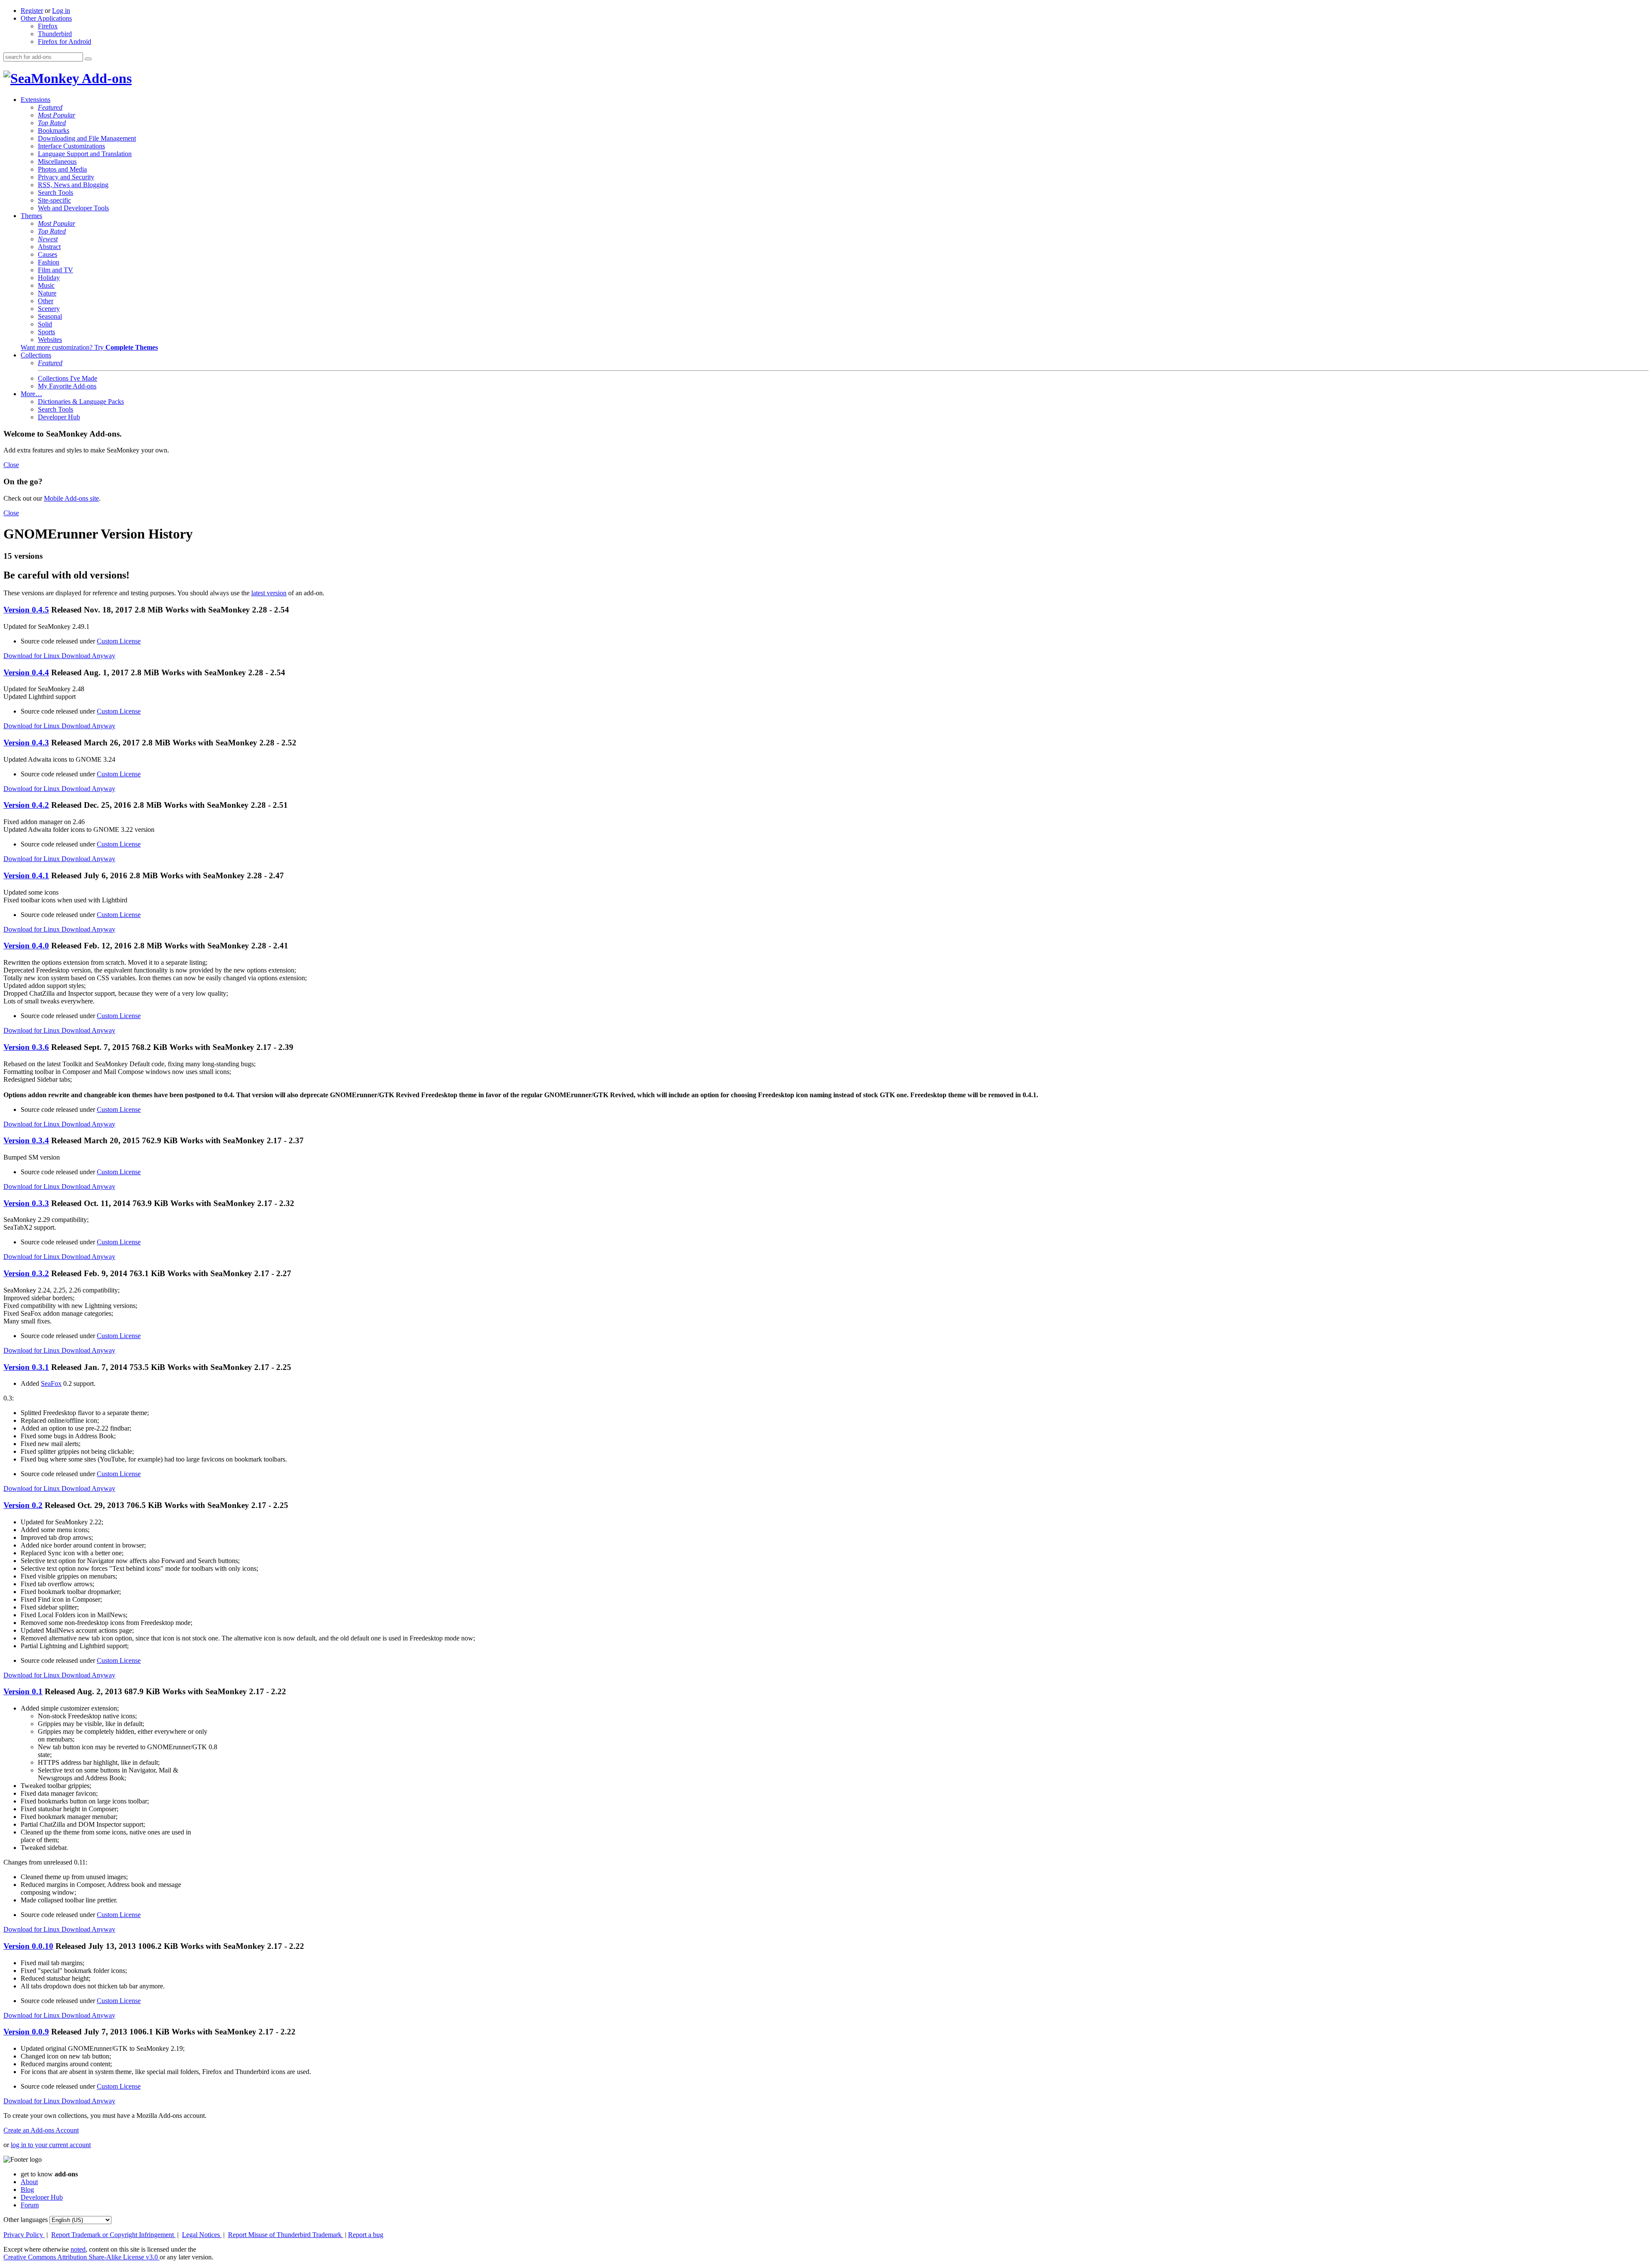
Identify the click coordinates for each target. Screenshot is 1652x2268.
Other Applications (46, 18)
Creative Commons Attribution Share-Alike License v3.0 (82, 2257)
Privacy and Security (66, 177)
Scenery (49, 309)
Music (46, 285)
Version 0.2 (23, 1505)
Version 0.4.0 (26, 946)
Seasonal (50, 316)
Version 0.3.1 (26, 1367)
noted (78, 2249)
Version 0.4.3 (26, 743)
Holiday (49, 278)
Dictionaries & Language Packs (81, 402)
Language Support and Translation (85, 154)
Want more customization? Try (89, 347)
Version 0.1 (23, 1691)
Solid (45, 324)
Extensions (35, 100)
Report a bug (366, 2235)
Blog (27, 2190)
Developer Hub (59, 417)
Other (46, 301)
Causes (48, 254)
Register (32, 11)
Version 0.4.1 (26, 876)
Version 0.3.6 (26, 1047)
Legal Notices (202, 2235)
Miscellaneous (57, 162)
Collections (36, 355)
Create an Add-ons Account (41, 2130)
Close (11, 465)
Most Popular (57, 115)
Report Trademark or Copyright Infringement (113, 2235)
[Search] (88, 59)
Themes (31, 216)
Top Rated (52, 123)
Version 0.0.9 (26, 2032)
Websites (50, 340)
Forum (30, 2205)
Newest (48, 239)
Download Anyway (88, 656)
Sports (46, 332)
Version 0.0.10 (28, 1946)
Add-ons (105, 78)
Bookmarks (54, 131)
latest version (269, 593)
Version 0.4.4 (26, 672)
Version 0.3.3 (26, 1203)
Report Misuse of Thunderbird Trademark (286, 2235)
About (29, 2182)
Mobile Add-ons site (71, 498)
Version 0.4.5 (26, 610)
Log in (61, 11)
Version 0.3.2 (26, 1273)
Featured (50, 107)
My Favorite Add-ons (67, 386)
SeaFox (51, 1383)
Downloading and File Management (87, 138)
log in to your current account (51, 2145)
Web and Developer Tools (73, 208)
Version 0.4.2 (26, 805)
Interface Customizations (71, 146)
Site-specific (54, 200)
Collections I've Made (68, 378)
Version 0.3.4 (26, 1140)
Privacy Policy (24, 2235)
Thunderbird (55, 34)
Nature (47, 293)
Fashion (49, 262)
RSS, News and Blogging (73, 185)
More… (31, 394)
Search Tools (55, 192)
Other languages (26, 2220)
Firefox (48, 26)
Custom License (119, 641)
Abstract (49, 247)
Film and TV (55, 270)
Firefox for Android (65, 42)
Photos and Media (62, 169)
